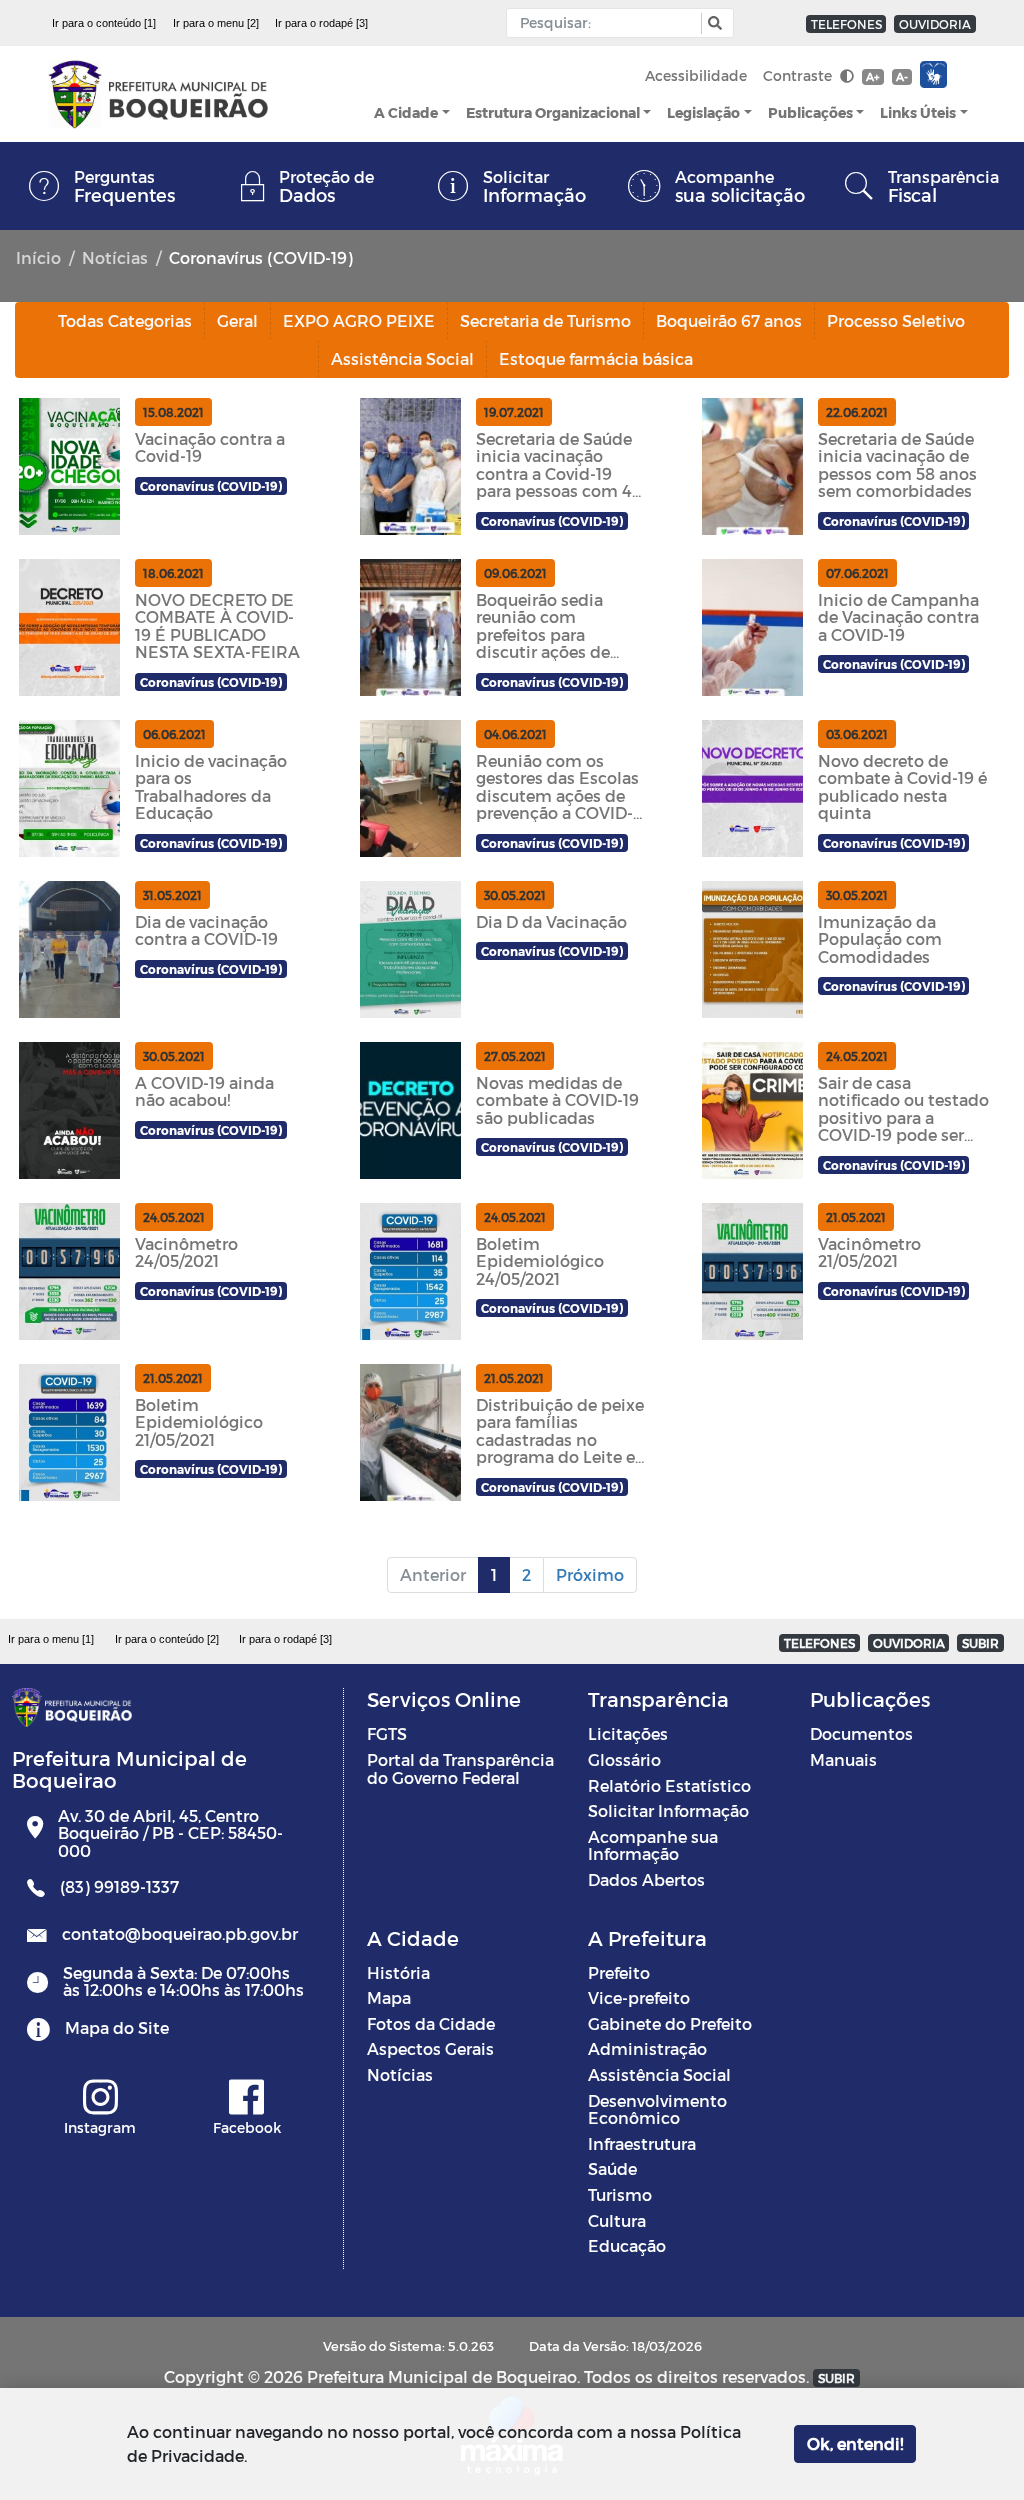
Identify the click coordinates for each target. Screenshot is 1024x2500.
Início (38, 257)
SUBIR (980, 1643)
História (398, 1972)
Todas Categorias (125, 320)
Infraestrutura (642, 2143)
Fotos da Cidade (431, 2023)
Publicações (810, 112)
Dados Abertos (646, 1879)
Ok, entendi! (855, 2443)
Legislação (703, 112)
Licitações (628, 1733)
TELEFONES (846, 24)
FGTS (387, 1733)
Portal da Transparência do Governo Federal (460, 1768)
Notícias (115, 257)
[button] (712, 23)
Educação (627, 2245)
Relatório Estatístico (669, 1785)
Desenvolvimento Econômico (657, 2109)
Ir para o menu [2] (216, 23)
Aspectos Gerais (430, 2048)
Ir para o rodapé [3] (321, 23)
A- (902, 76)
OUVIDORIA (935, 24)
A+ (872, 76)
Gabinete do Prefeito (670, 2023)
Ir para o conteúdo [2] (167, 1639)
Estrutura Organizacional (553, 112)
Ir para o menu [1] (51, 1639)
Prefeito (619, 1972)
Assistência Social (659, 2074)
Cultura (617, 2220)
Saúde (612, 2168)
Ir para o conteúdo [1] (104, 23)
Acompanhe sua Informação (653, 1845)
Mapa (389, 1997)
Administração (647, 2048)
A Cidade (406, 112)
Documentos (861, 1733)
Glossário (624, 1759)
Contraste (799, 75)
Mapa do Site (117, 2027)
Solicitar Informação (668, 1810)
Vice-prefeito (639, 1997)
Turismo (620, 2194)
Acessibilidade (696, 75)
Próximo (590, 1574)
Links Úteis (918, 112)
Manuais (843, 1759)
